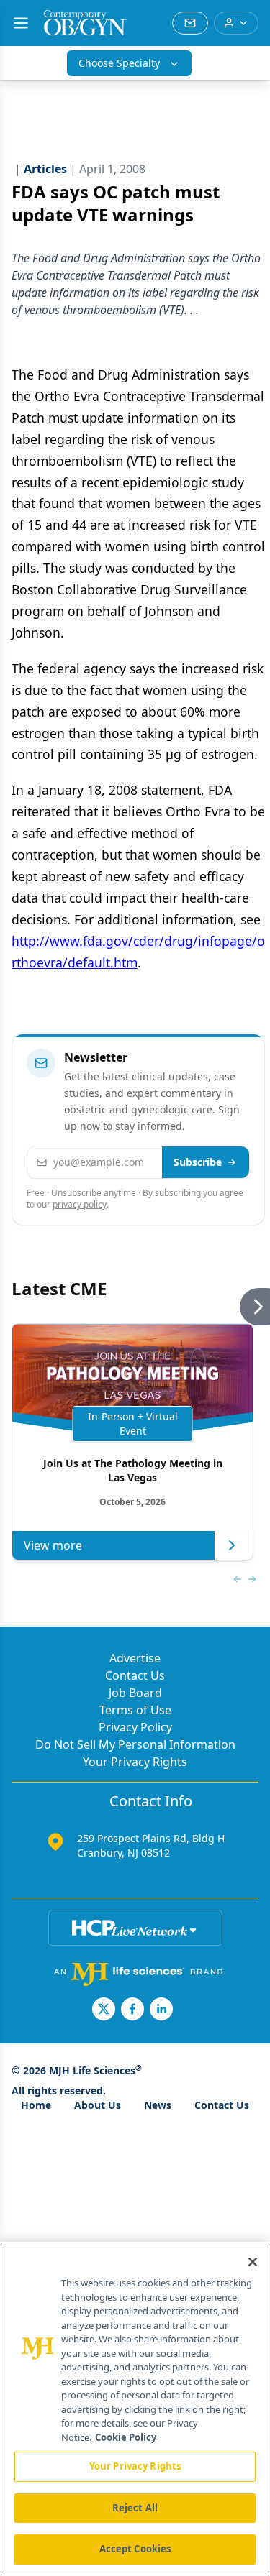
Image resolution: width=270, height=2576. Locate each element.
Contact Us (135, 1675)
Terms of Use (135, 1710)
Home (36, 2105)
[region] (135, 2409)
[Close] (253, 2262)
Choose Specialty (119, 63)
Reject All (135, 2508)
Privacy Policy (135, 1727)
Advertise (135, 1658)
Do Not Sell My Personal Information (135, 1744)
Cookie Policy (126, 2437)
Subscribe (198, 1162)
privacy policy (80, 1204)
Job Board (135, 1693)
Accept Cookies (135, 2549)
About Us (98, 2105)
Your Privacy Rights (135, 1762)
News (158, 2105)
